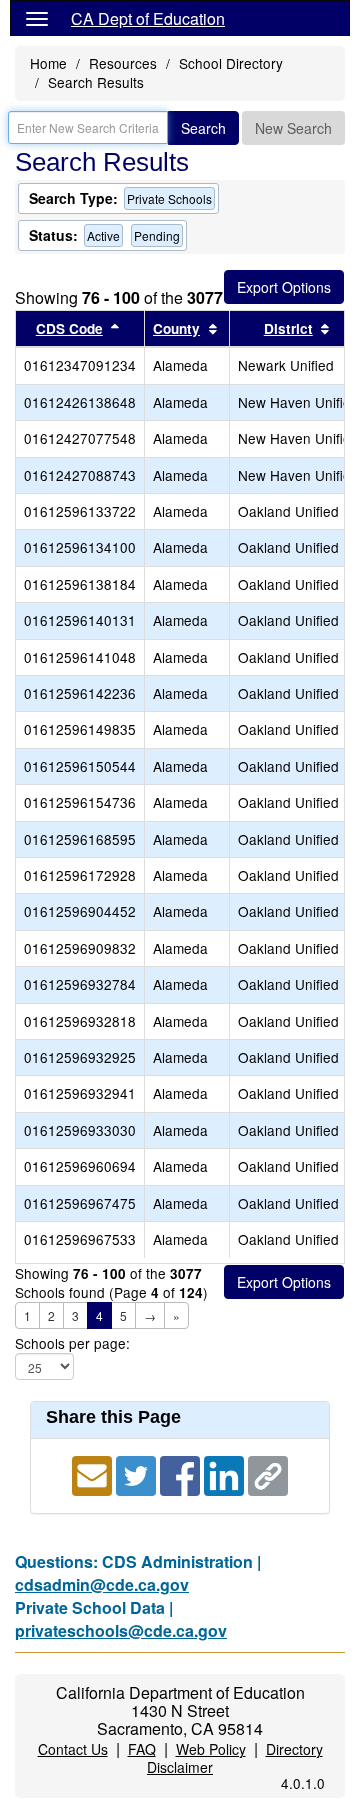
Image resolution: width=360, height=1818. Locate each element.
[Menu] (37, 18)
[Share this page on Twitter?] (138, 1473)
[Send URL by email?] (94, 1473)
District (288, 328)
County (176, 328)
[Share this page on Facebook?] (182, 1473)
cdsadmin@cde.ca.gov (102, 1584)
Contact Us (73, 1749)
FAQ (142, 1749)
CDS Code (69, 328)
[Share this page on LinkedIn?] (226, 1473)
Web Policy (211, 1749)
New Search (293, 128)
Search (203, 128)
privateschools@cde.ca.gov (121, 1630)
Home (48, 63)
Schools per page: (72, 1343)
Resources (123, 63)
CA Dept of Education (148, 18)
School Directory (231, 63)
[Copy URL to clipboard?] (268, 1473)
